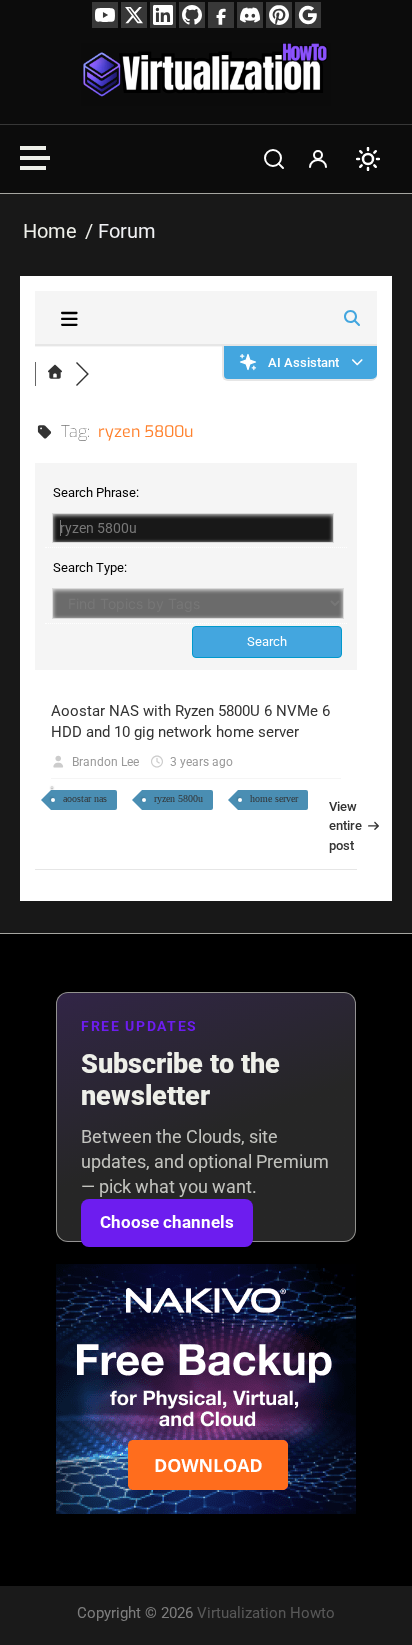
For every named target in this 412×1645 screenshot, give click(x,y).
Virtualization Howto (266, 1613)
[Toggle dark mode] (368, 159)
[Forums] (55, 373)
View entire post (335, 826)
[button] (274, 159)
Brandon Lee (105, 762)
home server (274, 798)
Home (50, 231)
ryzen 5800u (178, 798)
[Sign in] (318, 159)
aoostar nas (85, 798)
